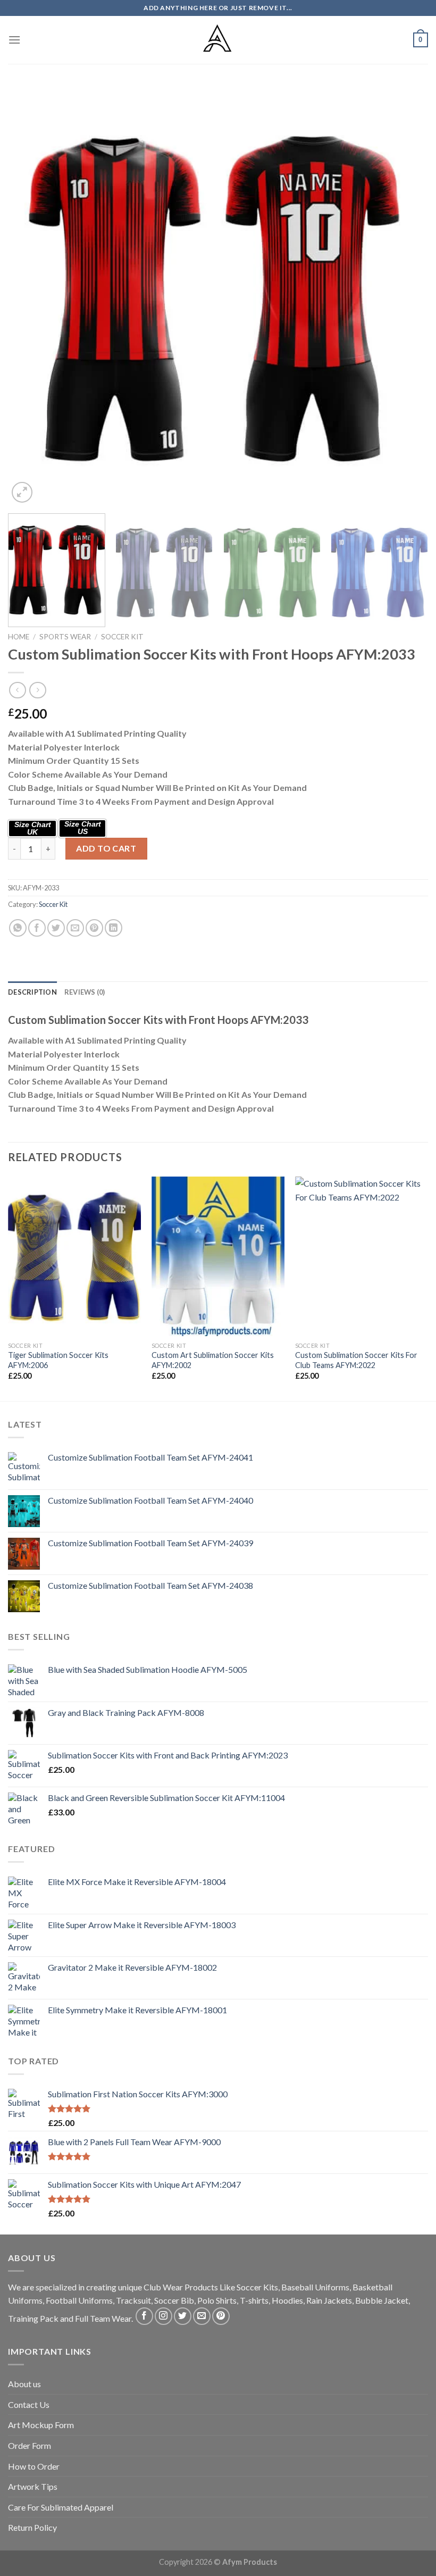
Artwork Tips (33, 2486)
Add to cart (106, 848)
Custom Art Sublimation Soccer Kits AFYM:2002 (213, 1360)
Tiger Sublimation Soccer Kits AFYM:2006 (58, 1360)
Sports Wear (65, 637)
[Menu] (14, 40)
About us (24, 2384)
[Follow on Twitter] (183, 2316)
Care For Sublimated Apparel (61, 2507)
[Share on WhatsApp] (18, 928)
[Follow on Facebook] (144, 2316)
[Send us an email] (202, 2316)
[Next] (406, 295)
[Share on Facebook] (37, 928)
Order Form (30, 2445)
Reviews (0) (85, 992)
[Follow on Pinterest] (221, 2316)
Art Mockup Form (41, 2425)
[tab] (32, 992)
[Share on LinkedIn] (114, 928)
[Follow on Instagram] (163, 2316)
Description (32, 992)
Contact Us (29, 2404)
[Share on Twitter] (56, 928)
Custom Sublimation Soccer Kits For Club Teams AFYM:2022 (356, 1360)
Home (19, 637)
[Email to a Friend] (75, 928)
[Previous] (30, 295)
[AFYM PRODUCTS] (218, 40)
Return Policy (32, 2527)
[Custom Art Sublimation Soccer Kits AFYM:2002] (218, 1256)
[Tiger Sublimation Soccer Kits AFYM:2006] (74, 1256)
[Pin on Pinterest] (94, 928)
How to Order (34, 2466)
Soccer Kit (122, 637)
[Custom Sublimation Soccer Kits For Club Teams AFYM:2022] (362, 1256)
